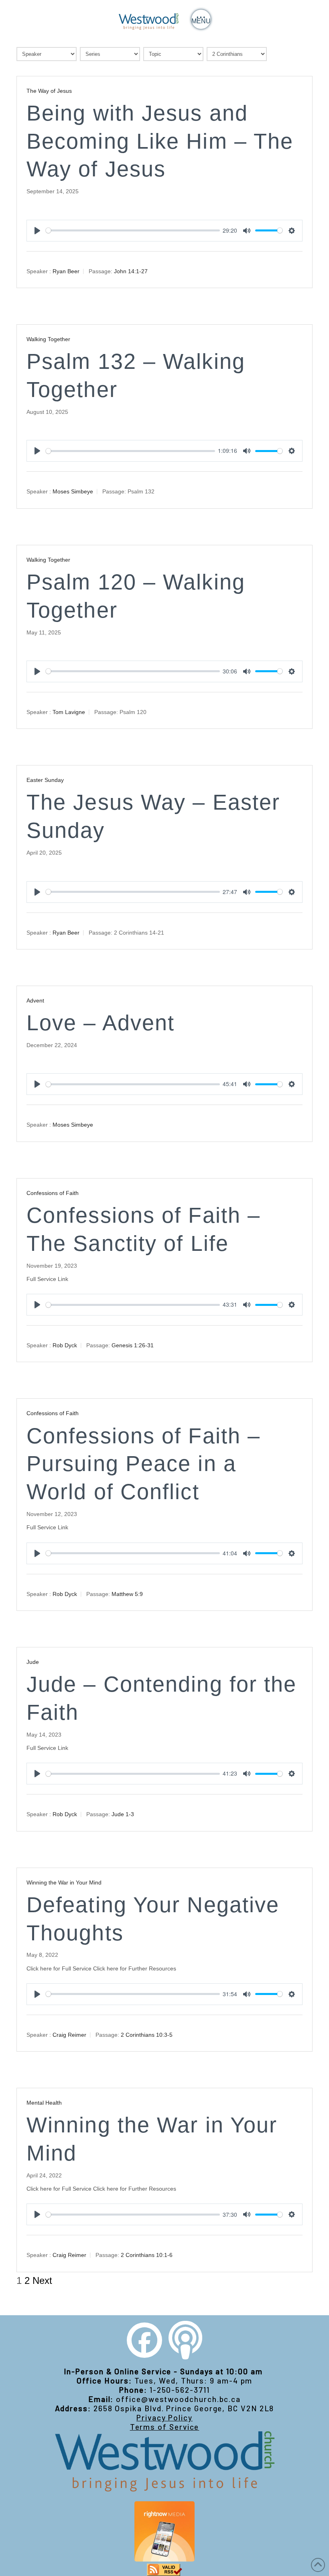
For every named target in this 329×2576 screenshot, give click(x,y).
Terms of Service (165, 2427)
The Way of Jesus (49, 91)
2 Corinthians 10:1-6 (147, 2255)
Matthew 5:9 (127, 1594)
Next (42, 2281)
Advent (35, 1001)
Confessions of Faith (53, 1193)
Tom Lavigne (69, 712)
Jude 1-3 (123, 1814)
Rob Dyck (65, 1345)
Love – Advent (101, 1023)
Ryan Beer (66, 271)
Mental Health (44, 2103)
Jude (33, 1662)
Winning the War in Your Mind (64, 1882)
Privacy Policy (164, 2417)
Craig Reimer (69, 2035)
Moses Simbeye (73, 491)
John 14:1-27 (131, 271)
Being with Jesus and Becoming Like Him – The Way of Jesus (160, 141)
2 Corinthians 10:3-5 (147, 2035)
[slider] (133, 230)
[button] (201, 19)
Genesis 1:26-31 (133, 1345)
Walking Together (48, 339)
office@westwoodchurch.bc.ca (178, 2399)
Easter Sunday (45, 780)
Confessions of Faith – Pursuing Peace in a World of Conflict (143, 1464)
